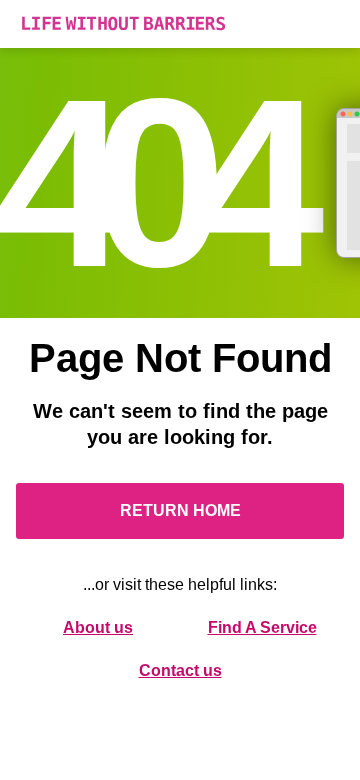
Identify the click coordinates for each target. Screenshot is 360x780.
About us (98, 627)
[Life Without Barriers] (180, 24)
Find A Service (262, 627)
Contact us (180, 670)
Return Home (180, 510)
